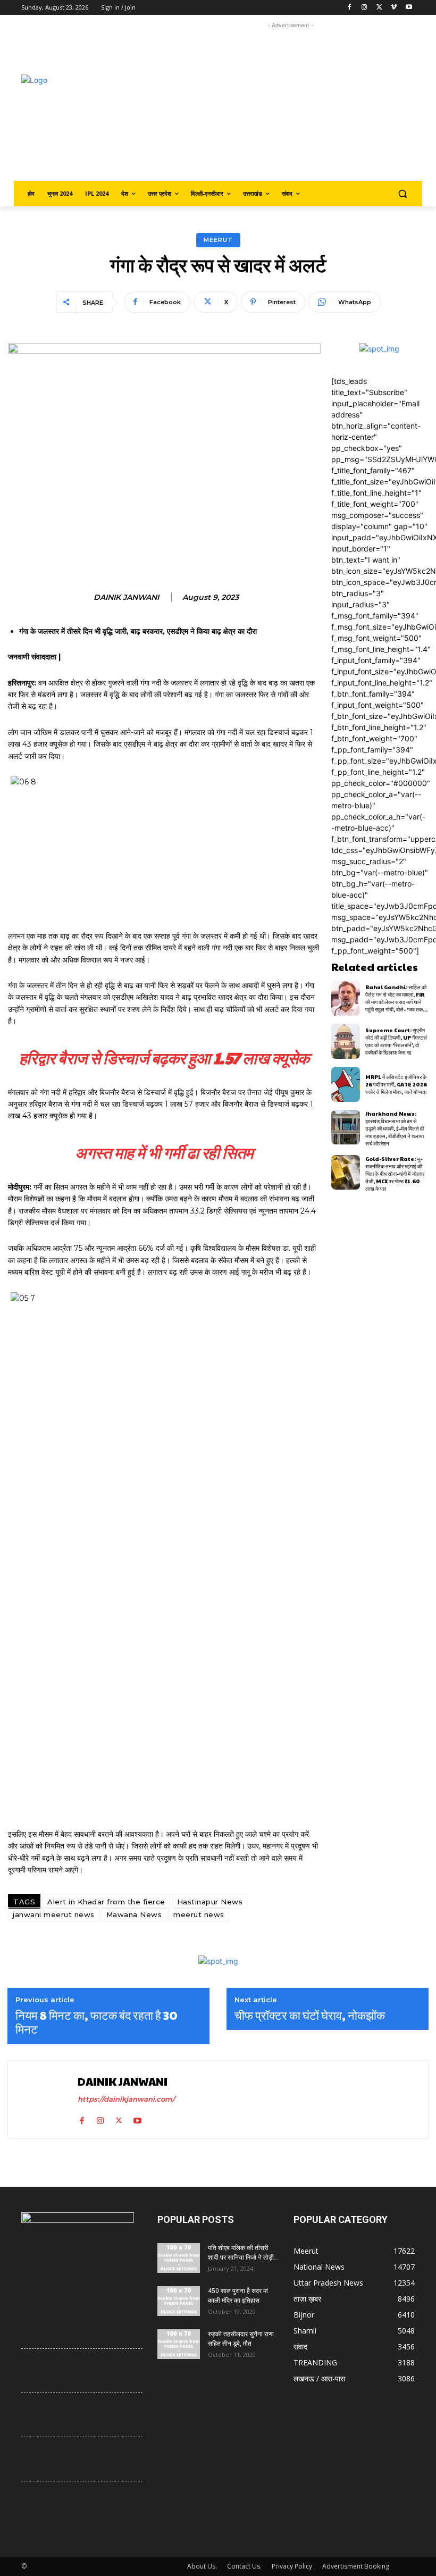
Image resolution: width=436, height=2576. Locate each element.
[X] (379, 8)
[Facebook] (350, 8)
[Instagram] (364, 8)
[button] (402, 194)
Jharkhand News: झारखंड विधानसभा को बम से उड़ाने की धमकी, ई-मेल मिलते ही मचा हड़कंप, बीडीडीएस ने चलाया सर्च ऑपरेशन (395, 1128)
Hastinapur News (210, 1902)
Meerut (218, 240)
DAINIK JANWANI (126, 597)
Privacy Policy (292, 2566)
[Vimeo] (394, 8)
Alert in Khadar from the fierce (106, 1902)
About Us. (202, 2566)
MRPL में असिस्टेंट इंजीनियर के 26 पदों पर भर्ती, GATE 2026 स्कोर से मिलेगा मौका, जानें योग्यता (396, 1084)
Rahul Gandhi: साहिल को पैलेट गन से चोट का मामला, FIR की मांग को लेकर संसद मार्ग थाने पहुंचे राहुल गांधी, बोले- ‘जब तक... (396, 998)
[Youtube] (409, 8)
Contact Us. (244, 2566)
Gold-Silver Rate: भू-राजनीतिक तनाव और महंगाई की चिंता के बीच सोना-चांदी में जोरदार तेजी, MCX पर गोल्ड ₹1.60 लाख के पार (395, 1174)
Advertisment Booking (356, 2566)
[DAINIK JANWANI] (44, 2100)
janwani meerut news (54, 1914)
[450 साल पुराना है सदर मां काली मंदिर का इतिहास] (179, 2301)
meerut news (199, 1914)
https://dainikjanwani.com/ (126, 2099)
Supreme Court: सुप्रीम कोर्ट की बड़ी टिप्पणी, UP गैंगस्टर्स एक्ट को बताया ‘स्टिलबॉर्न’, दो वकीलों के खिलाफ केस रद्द (396, 1041)
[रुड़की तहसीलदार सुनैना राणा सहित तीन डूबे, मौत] (179, 2344)
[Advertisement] (301, 105)
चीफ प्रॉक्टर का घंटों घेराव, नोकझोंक (310, 2015)
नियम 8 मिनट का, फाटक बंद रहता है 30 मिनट (97, 2022)
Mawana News (134, 1914)
